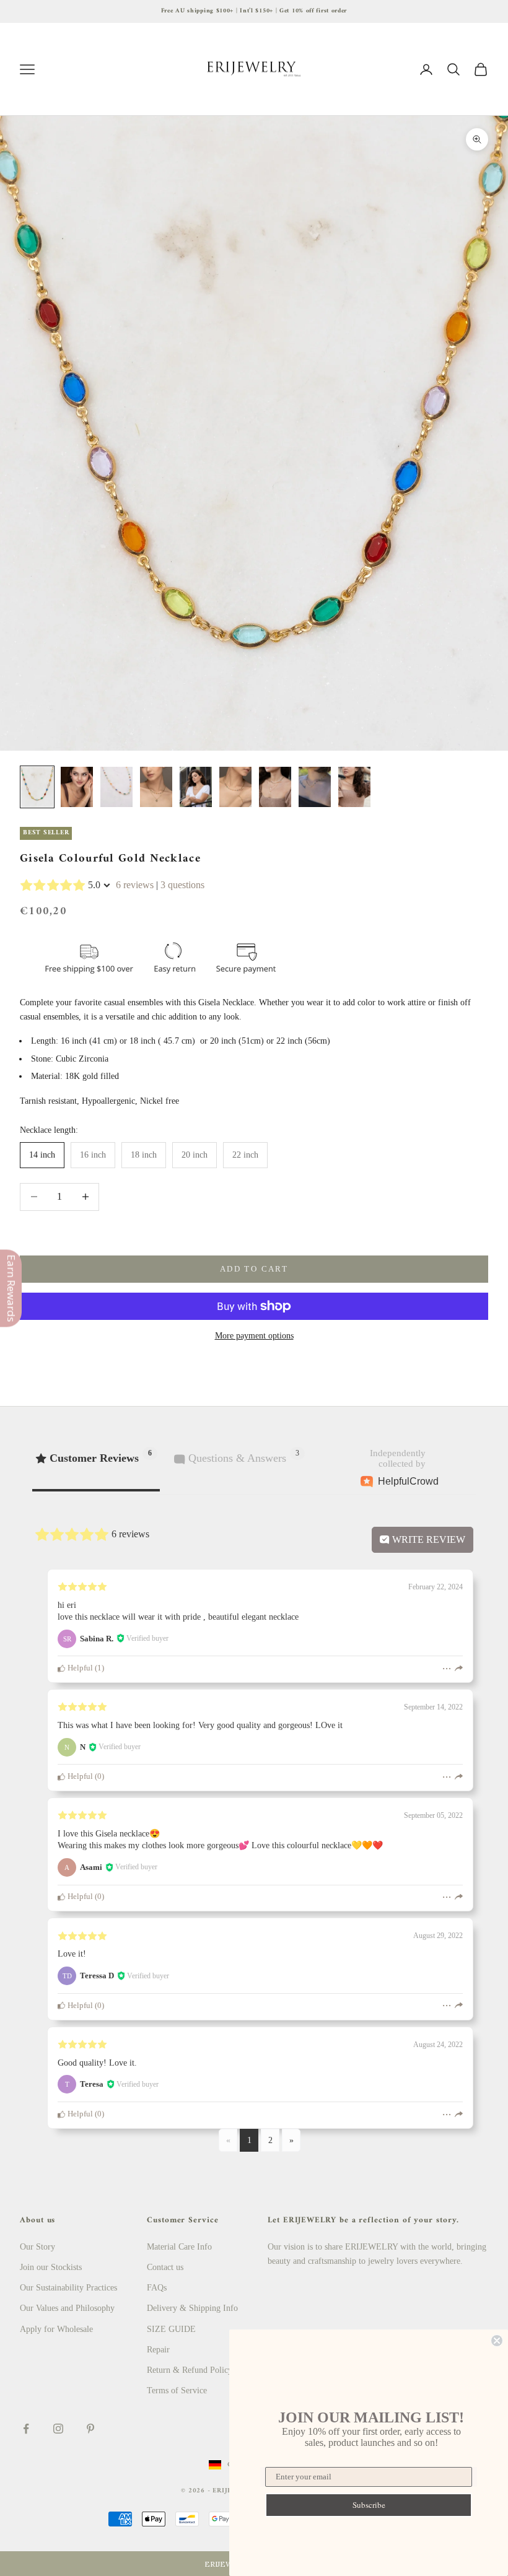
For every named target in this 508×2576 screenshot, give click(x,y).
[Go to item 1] (37, 787)
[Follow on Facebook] (26, 2429)
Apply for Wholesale (56, 2329)
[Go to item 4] (156, 787)
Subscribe (369, 2505)
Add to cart (254, 1269)
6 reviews (135, 885)
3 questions (182, 885)
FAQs (157, 2288)
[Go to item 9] (354, 787)
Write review (427, 1539)
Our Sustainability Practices (68, 2288)
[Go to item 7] (275, 787)
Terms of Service (177, 2390)
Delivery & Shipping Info (192, 2308)
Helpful (79, 1668)
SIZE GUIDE (171, 2329)
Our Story (37, 2247)
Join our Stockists (51, 2267)
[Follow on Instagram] (58, 2429)
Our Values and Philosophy (67, 2308)
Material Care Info (179, 2247)
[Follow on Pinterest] (90, 2429)
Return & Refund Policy (190, 2370)
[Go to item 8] (315, 787)
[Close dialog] (497, 2341)
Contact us (165, 2267)
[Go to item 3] (116, 787)
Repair (158, 2350)
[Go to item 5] (196, 787)
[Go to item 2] (77, 787)
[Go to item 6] (235, 787)
